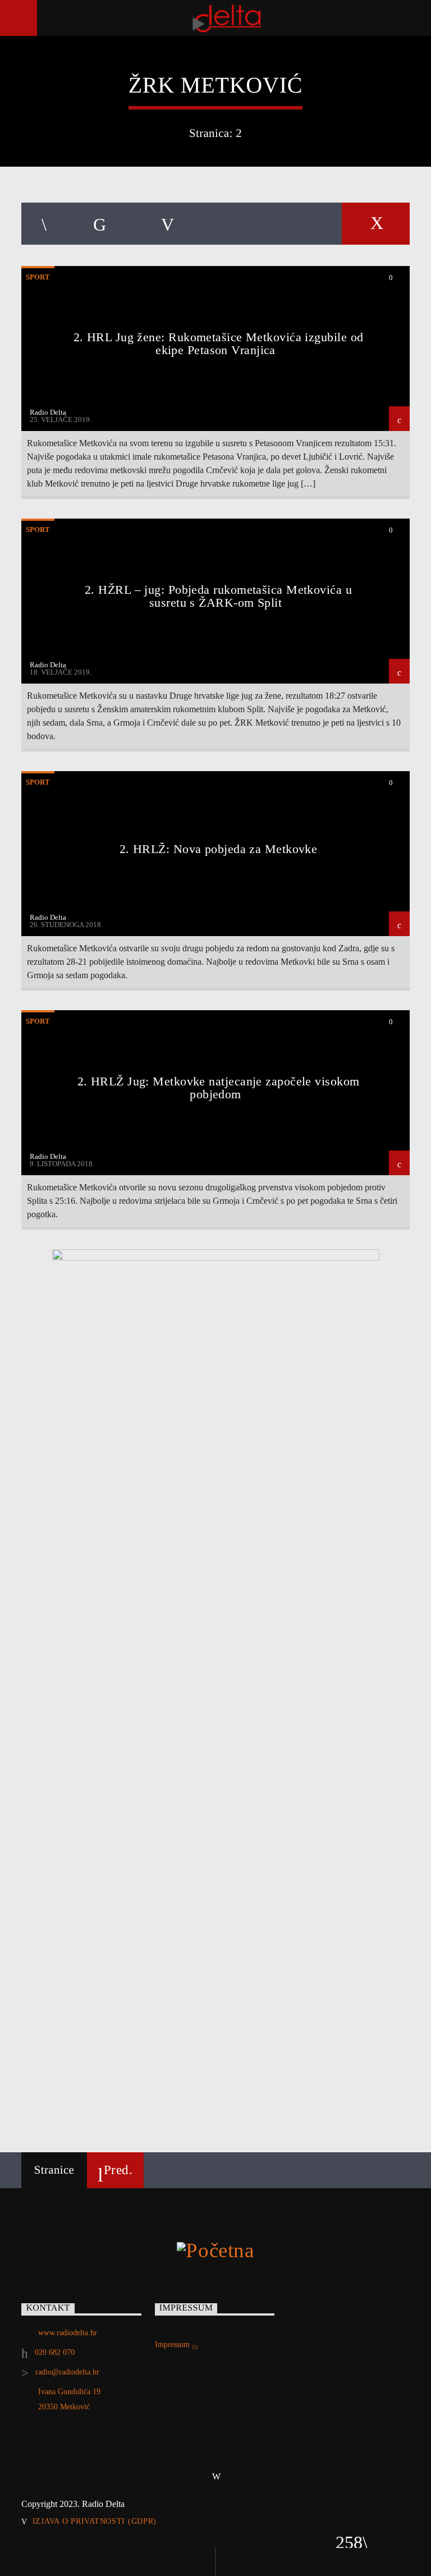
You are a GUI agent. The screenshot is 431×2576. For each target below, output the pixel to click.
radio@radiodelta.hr (67, 2372)
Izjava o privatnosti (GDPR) (95, 2521)
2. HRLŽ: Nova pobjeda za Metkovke (219, 849)
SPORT (38, 277)
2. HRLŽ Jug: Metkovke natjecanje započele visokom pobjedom (219, 1088)
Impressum (173, 2344)
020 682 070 (55, 2352)
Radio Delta (48, 412)
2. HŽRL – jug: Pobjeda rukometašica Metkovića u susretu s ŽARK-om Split (218, 596)
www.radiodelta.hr (68, 2333)
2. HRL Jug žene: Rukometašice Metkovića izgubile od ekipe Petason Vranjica (219, 344)
